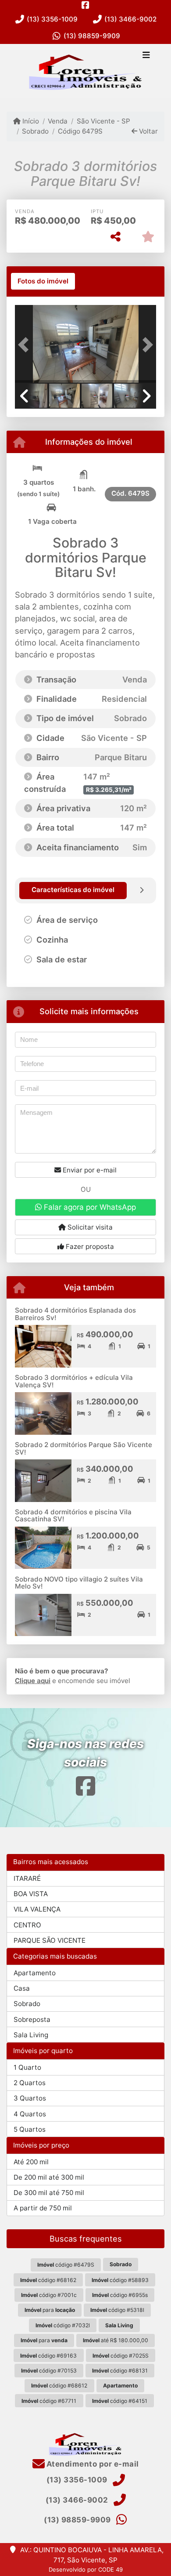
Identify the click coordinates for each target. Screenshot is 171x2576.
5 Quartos (30, 2129)
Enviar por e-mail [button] (89, 1170)
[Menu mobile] (85, 71)
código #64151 (120, 2401)
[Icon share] (85, 5)
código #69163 (48, 2356)
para (50, 2310)
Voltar (148, 131)
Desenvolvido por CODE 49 (86, 2569)
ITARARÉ (27, 1878)
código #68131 (120, 2371)
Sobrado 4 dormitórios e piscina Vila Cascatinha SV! (73, 1516)
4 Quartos (30, 2114)
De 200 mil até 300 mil (49, 2177)
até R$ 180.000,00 (116, 2340)
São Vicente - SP (103, 121)
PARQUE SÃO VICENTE (50, 1940)
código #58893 (120, 2280)
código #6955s (120, 2295)
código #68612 (59, 2386)
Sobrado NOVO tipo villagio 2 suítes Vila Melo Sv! (79, 1583)
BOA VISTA (31, 1894)
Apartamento (35, 1973)
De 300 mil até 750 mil (49, 2193)
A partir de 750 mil (43, 2208)
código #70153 (49, 2371)
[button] (25, 345)
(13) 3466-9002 (130, 19)
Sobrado (35, 131)
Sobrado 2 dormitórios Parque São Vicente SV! (84, 1448)
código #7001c (49, 2295)
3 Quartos (30, 2098)
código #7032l (63, 2325)
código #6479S (66, 2265)
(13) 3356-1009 (52, 19)
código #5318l (117, 2310)
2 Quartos (30, 2083)
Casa (22, 1988)
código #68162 (48, 2280)
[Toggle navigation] (146, 56)
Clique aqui (33, 1681)
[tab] (43, 281)
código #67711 (49, 2401)
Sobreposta (32, 2019)
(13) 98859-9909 (92, 36)
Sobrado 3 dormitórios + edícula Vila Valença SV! (74, 1381)
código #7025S (121, 2356)
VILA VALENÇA (37, 1909)
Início (30, 121)
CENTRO (27, 1925)
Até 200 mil (31, 2162)
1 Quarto (27, 2067)
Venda (58, 121)
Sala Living (31, 2035)
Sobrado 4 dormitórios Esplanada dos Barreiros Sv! (75, 1314)
